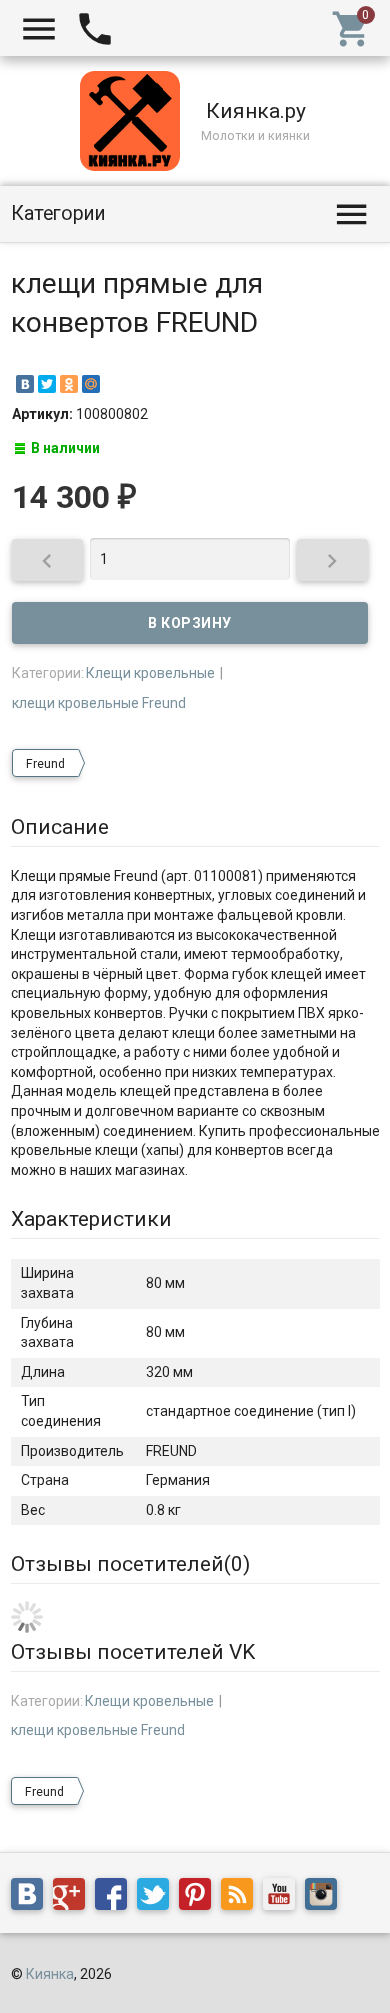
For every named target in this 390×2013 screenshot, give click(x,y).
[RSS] (242, 1898)
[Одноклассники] (69, 384)
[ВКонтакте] (25, 384)
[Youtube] (284, 1898)
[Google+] (74, 1898)
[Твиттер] (158, 1898)
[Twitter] (47, 384)
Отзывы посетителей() (130, 1564)
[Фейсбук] (116, 1898)
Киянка (50, 1974)
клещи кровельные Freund (99, 703)
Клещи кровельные (150, 673)
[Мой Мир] (91, 384)
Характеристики (91, 1219)
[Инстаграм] (326, 1898)
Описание (60, 827)
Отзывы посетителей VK (133, 1652)
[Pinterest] (200, 1898)
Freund (45, 764)
